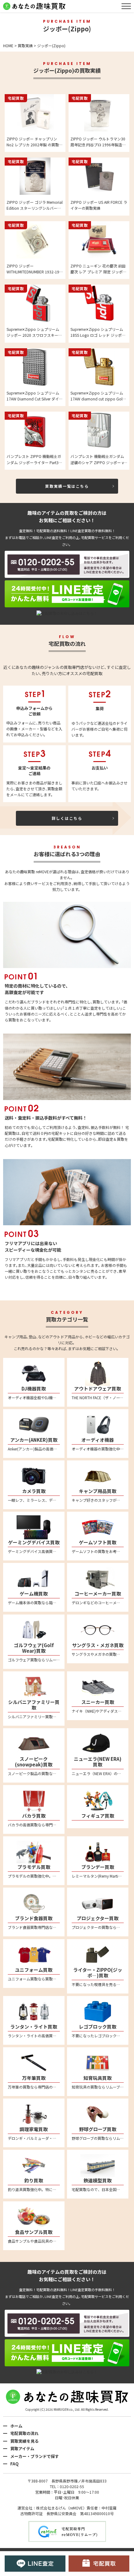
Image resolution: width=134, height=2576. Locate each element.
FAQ (14, 2464)
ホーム (16, 2426)
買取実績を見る (24, 2441)
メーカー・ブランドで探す (35, 2456)
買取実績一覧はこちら (67, 486)
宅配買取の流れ (24, 2433)
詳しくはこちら (67, 818)
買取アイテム (22, 2448)
